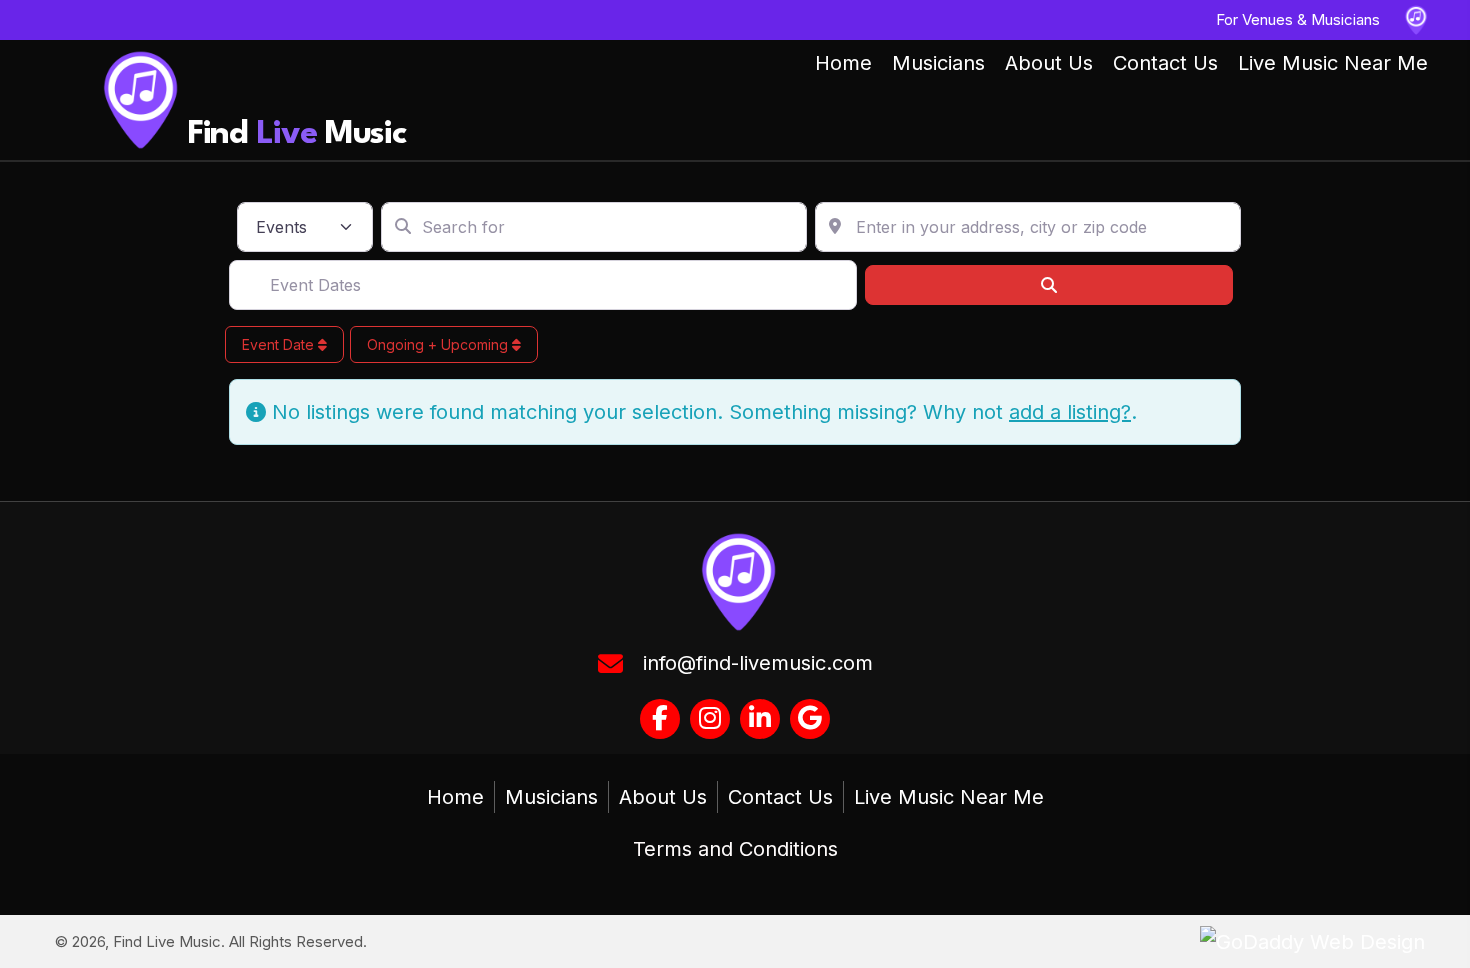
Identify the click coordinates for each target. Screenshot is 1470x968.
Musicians (551, 797)
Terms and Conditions (735, 849)
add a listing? (1070, 412)
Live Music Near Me (949, 797)
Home (455, 797)
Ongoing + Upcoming (439, 344)
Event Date (280, 344)
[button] (660, 719)
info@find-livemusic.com (758, 663)
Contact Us (780, 797)
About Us (663, 797)
